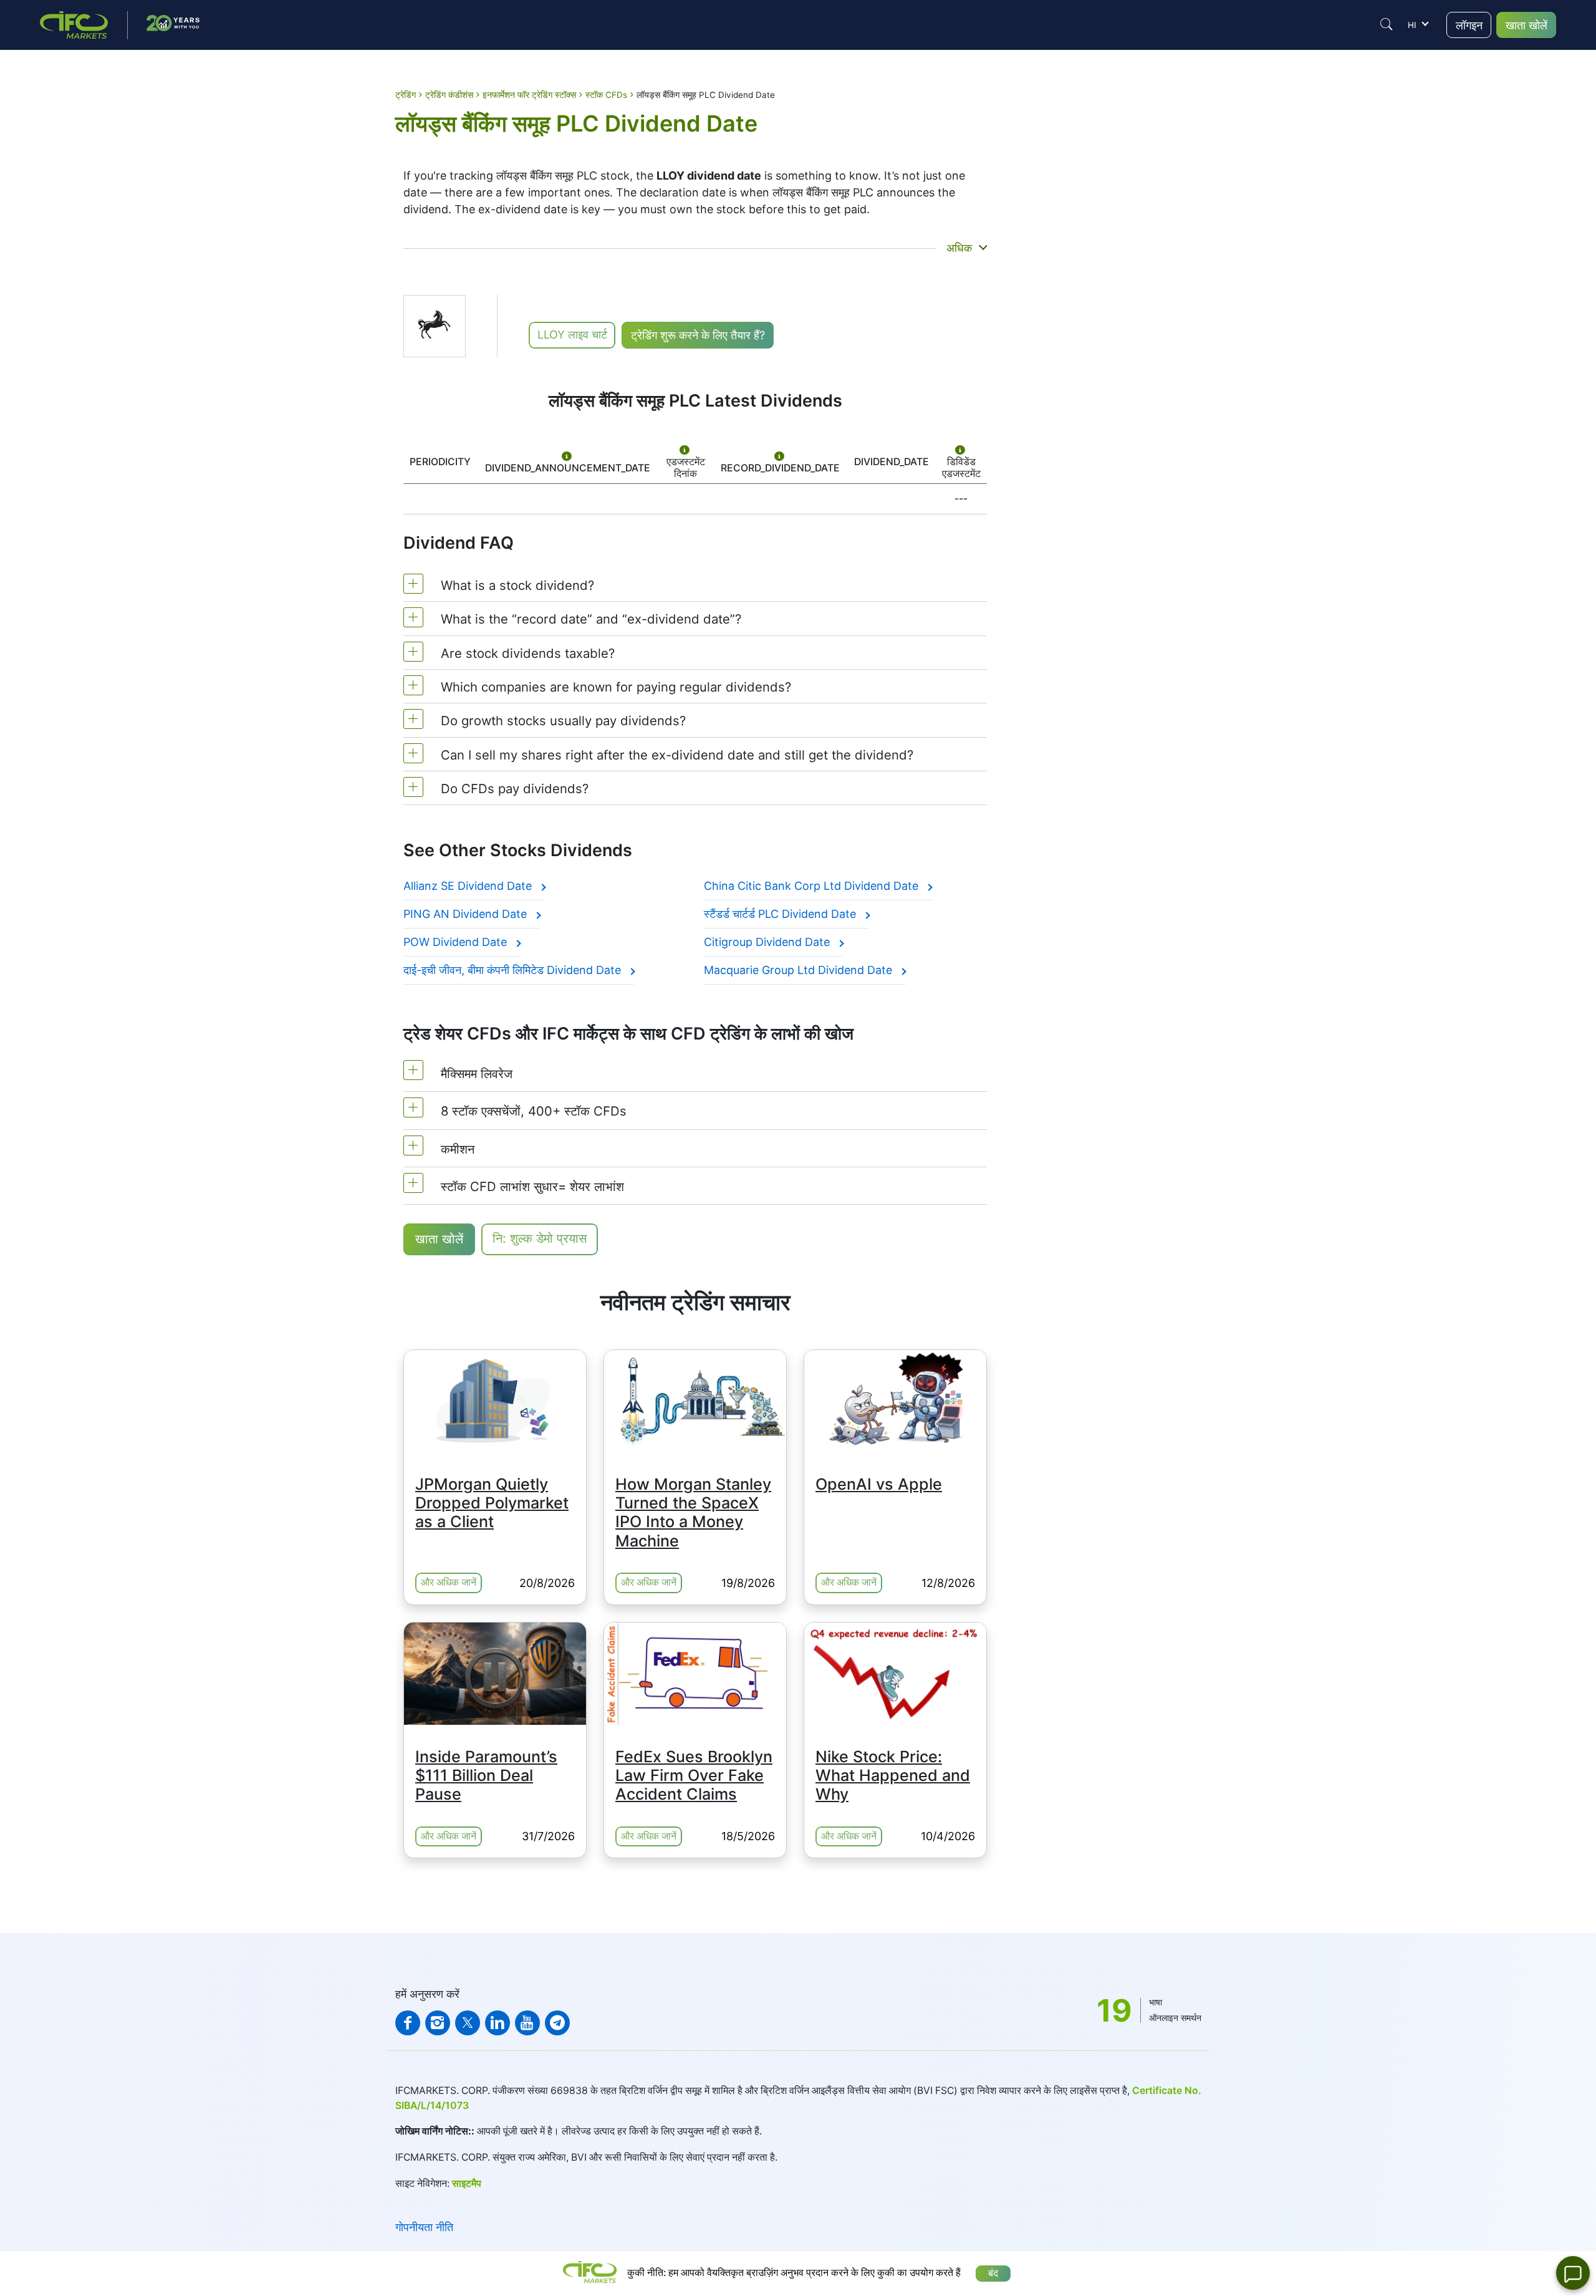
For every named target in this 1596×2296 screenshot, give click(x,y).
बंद (993, 2273)
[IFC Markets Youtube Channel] (527, 2023)
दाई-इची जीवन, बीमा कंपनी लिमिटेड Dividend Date (514, 970)
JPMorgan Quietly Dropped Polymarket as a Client (492, 1503)
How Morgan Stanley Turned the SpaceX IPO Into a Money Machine (693, 1512)
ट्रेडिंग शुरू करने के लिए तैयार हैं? (698, 335)
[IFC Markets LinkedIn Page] (498, 2023)
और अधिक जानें (449, 1582)
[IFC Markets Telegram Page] (557, 2023)
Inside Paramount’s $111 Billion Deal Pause (486, 1775)
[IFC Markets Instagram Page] (438, 2023)
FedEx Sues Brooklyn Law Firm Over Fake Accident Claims (694, 1775)
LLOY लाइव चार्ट (572, 335)
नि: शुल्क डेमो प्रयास (540, 1238)
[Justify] (1387, 24)
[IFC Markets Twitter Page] (468, 2023)
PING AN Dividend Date (467, 914)
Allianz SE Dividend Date (469, 886)
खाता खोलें (1526, 25)
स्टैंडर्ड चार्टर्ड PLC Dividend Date (781, 914)
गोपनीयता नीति (424, 2227)
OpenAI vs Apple (879, 1484)
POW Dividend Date (457, 942)
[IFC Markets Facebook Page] (408, 2023)
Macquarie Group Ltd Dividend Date (800, 970)
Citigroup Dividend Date (768, 942)
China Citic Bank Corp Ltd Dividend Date (813, 886)
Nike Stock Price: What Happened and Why (893, 1775)
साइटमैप (467, 2183)
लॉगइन (1469, 25)
